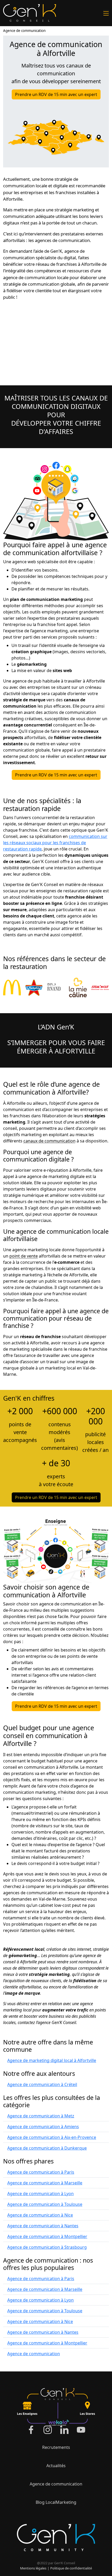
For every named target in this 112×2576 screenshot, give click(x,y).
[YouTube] (81, 2430)
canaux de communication (49, 1141)
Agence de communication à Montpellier (47, 2236)
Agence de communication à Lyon (41, 2194)
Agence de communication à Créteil (42, 2084)
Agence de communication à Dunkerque (47, 2148)
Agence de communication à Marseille (45, 2183)
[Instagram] (48, 2430)
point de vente (24, 1256)
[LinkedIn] (64, 2430)
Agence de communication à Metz (41, 2116)
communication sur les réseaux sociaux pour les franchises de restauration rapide (55, 843)
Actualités (56, 2466)
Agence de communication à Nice (40, 2215)
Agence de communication (24, 31)
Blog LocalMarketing (56, 2502)
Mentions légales (33, 2568)
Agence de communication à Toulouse (45, 2204)
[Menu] (106, 13)
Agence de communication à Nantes (43, 2226)
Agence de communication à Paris (41, 2172)
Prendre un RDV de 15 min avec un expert (56, 94)
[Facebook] (31, 2430)
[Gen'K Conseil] (30, 13)
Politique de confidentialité (71, 2568)
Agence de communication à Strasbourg (47, 2247)
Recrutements (56, 2447)
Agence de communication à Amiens (43, 2127)
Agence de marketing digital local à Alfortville (52, 2060)
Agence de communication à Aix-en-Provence (52, 2137)
